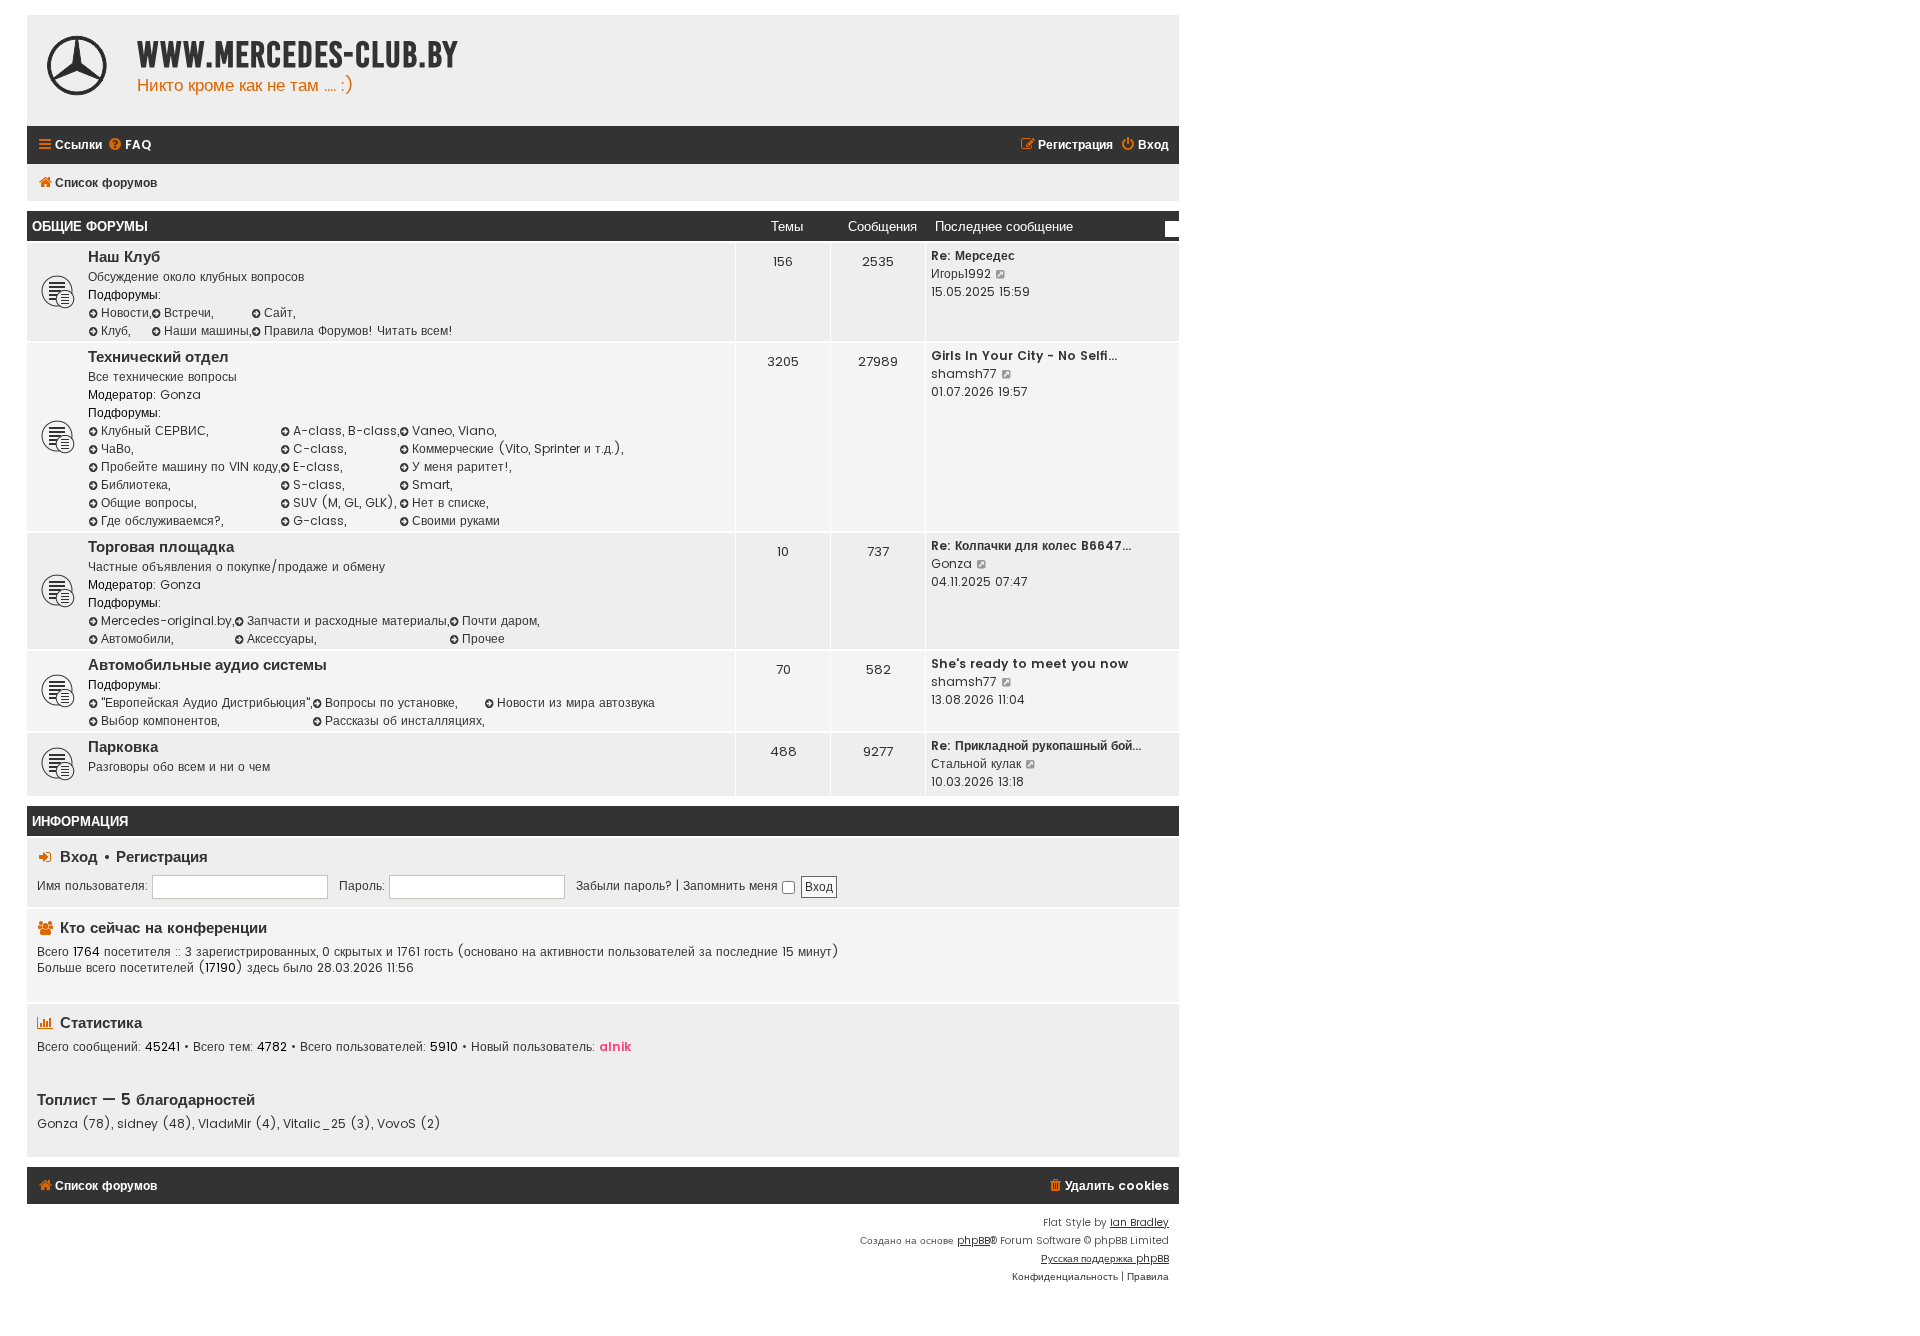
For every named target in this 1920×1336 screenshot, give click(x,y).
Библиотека (134, 484)
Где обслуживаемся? (161, 520)
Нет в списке (449, 502)
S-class (317, 484)
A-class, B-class (345, 430)
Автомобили (136, 638)
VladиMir (224, 1124)
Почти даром (499, 620)
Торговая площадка (161, 547)
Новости (125, 312)
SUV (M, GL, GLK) (343, 502)
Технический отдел (158, 357)
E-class (316, 466)
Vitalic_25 (314, 1124)
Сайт (278, 312)
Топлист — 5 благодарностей (146, 1099)
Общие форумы (90, 226)
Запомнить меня (732, 885)
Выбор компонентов (159, 720)
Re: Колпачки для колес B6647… (1031, 545)
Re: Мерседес (973, 255)
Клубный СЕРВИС (153, 430)
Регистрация (162, 856)
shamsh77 (964, 373)
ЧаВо (116, 448)
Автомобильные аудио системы (207, 665)
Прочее (483, 638)
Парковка (123, 747)
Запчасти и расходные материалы (347, 620)
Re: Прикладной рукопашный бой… (1036, 745)
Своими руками (456, 520)
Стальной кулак (976, 763)
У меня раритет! (460, 466)
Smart (431, 484)
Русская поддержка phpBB (1105, 1258)
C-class (318, 448)
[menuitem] (129, 145)
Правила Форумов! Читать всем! (358, 330)
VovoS (396, 1124)
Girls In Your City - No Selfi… (1024, 355)
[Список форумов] (77, 68)
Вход (79, 856)
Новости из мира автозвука (576, 702)
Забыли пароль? (624, 885)
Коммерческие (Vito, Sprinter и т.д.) (516, 448)
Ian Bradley (1139, 1222)
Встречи (187, 312)
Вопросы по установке (390, 702)
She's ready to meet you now (1029, 663)
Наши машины (206, 330)
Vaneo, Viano (453, 430)
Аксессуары (280, 638)
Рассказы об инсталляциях (403, 720)
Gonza (180, 394)
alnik (615, 1046)
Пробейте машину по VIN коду (189, 466)
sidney (137, 1124)
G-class (318, 520)
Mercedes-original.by (166, 620)
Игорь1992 (961, 273)
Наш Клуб (124, 257)
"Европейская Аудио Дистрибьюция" (205, 702)
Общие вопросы (147, 502)
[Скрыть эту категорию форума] (1172, 229)
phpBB (973, 1240)
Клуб (114, 330)
